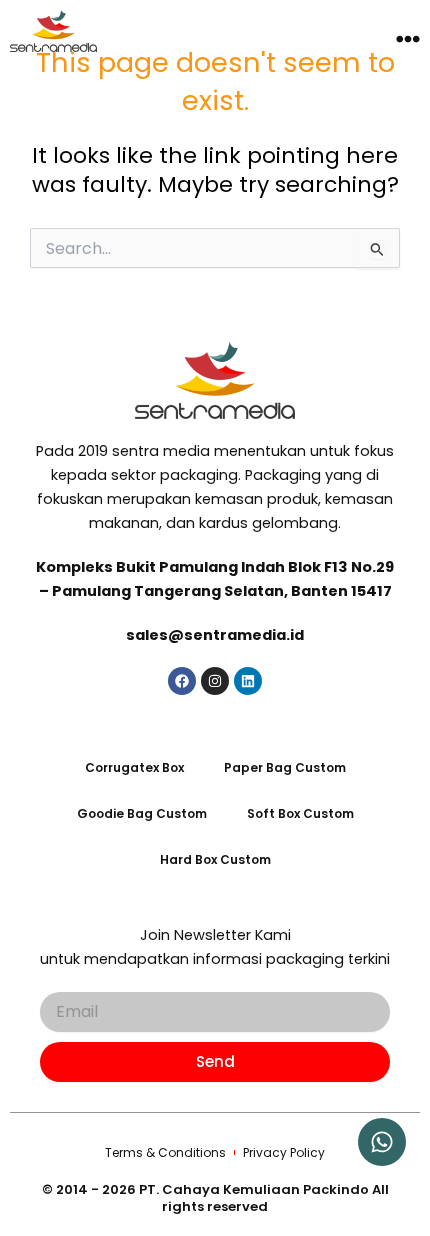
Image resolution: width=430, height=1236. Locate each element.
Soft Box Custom (300, 813)
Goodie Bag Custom (142, 813)
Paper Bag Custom (285, 767)
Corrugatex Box (134, 767)
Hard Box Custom (215, 859)
